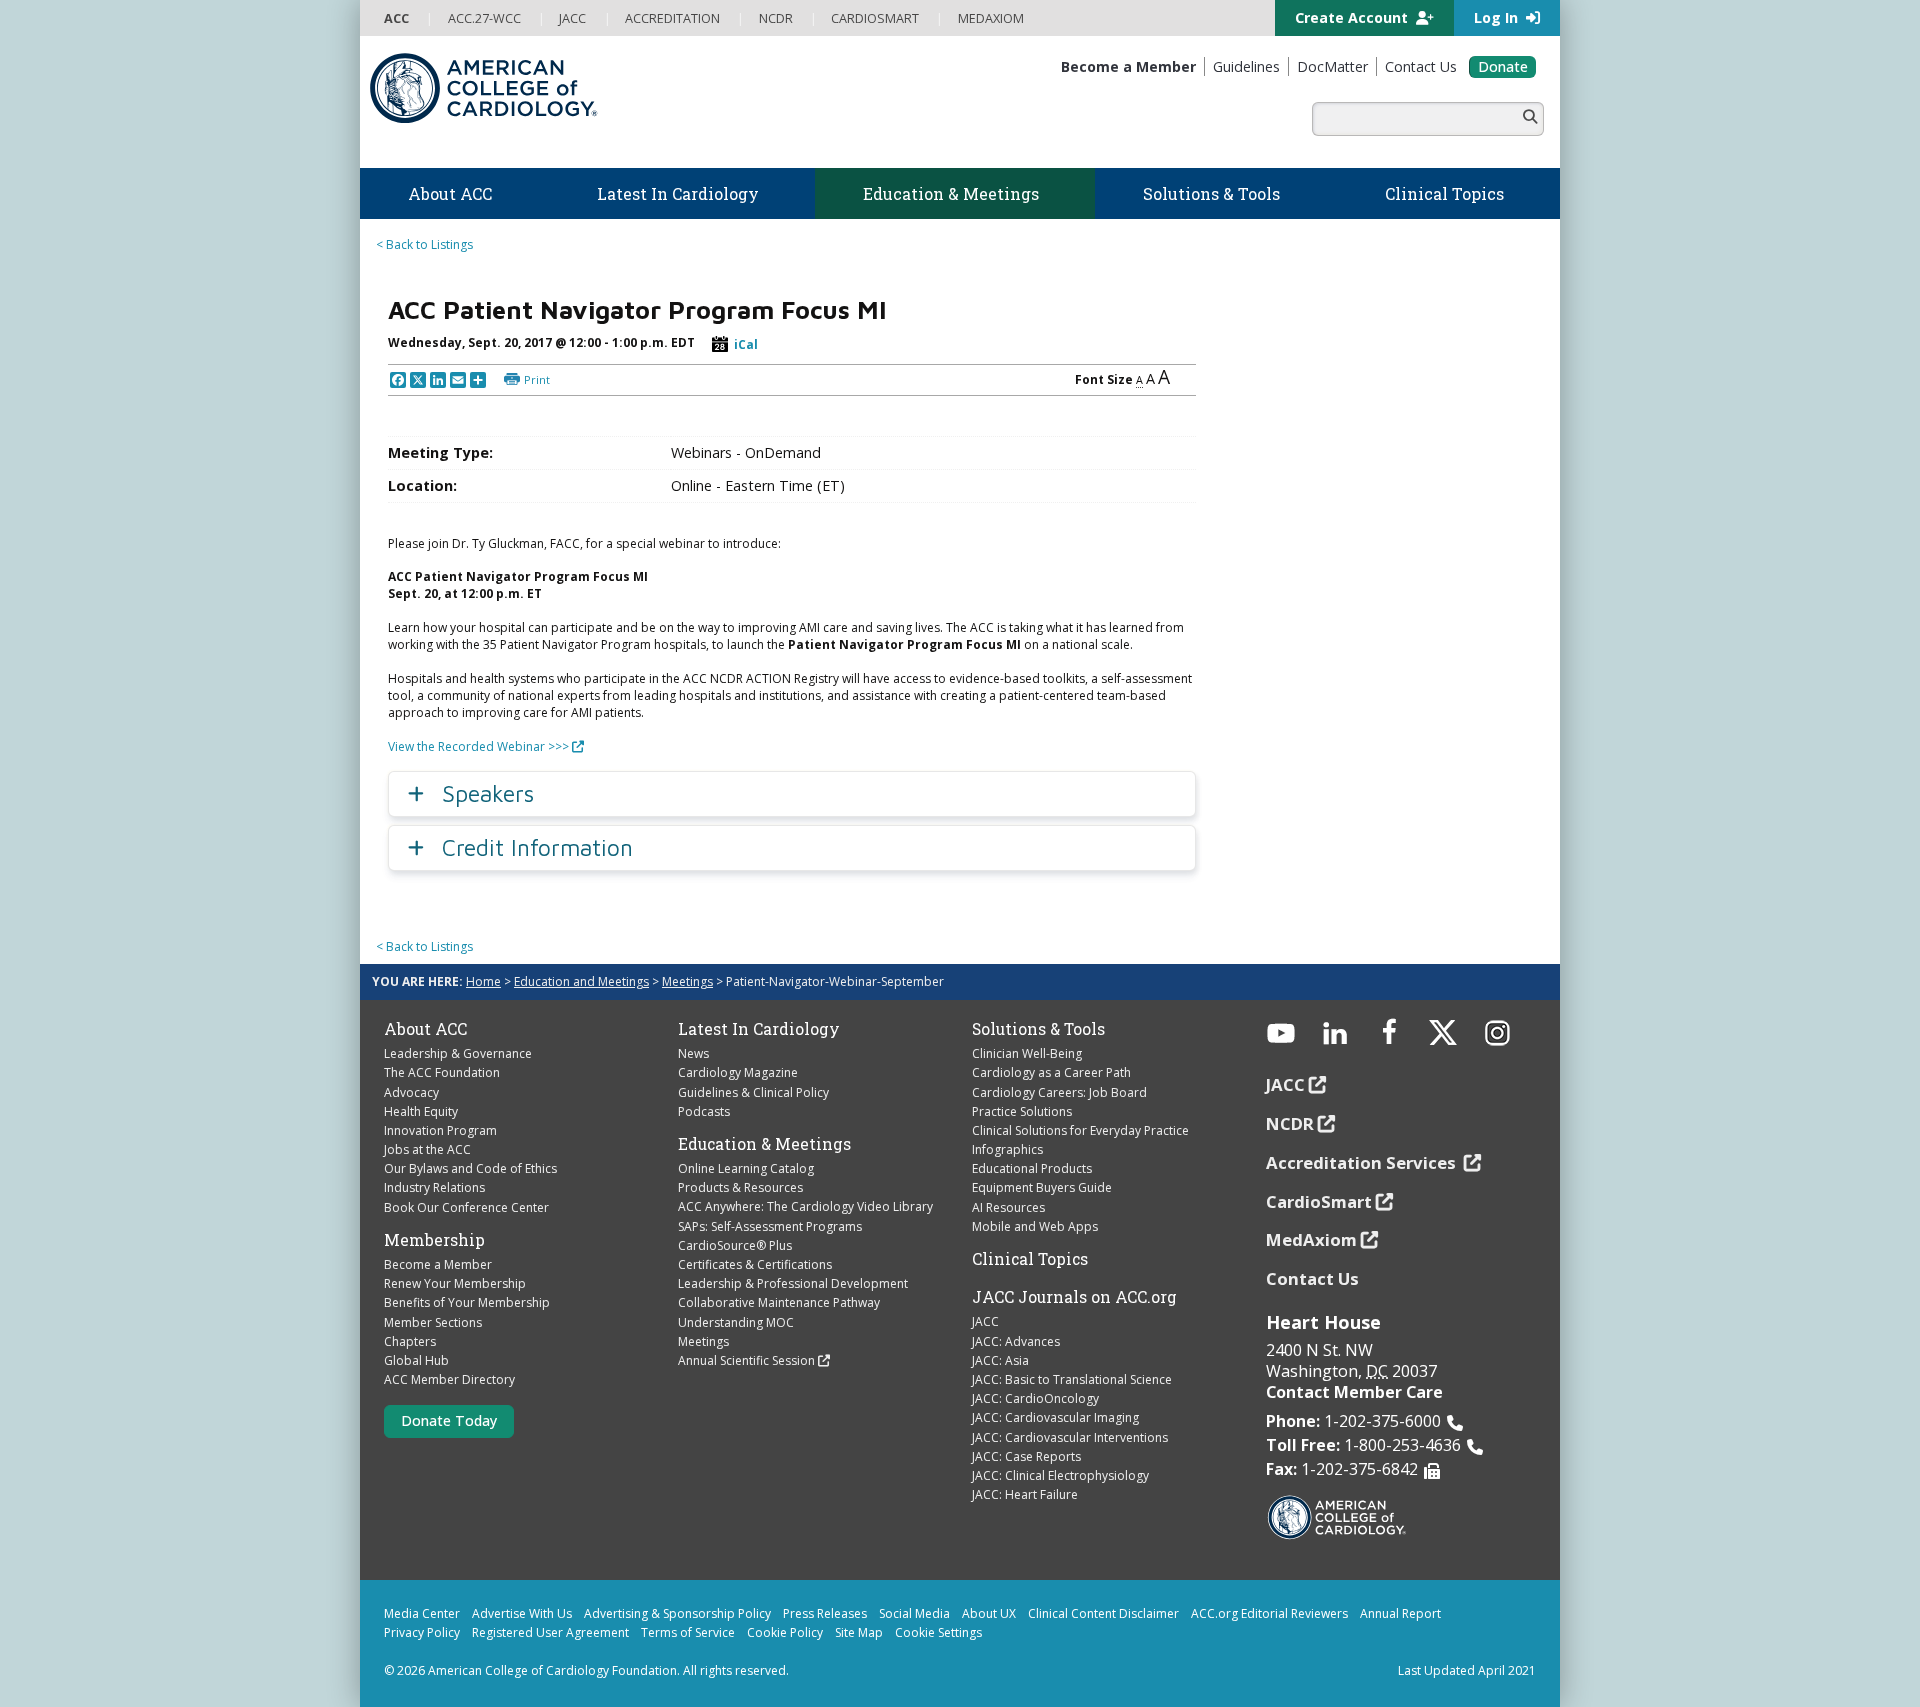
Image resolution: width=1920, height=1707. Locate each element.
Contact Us (1312, 1278)
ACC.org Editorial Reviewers (1269, 1613)
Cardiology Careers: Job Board (1059, 1092)
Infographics (1007, 1149)
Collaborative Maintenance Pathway (779, 1302)
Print (537, 379)
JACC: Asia (1000, 1360)
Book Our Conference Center (466, 1207)
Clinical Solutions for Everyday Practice (1080, 1130)
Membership (434, 1240)
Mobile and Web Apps (1035, 1226)
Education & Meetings (764, 1144)
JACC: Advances (1016, 1341)
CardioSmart (1319, 1201)
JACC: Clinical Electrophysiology (1060, 1475)
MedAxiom (1311, 1239)
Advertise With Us (522, 1613)
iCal (746, 344)
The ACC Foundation (442, 1072)
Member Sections (433, 1322)
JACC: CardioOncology (1035, 1398)
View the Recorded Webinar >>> (478, 746)
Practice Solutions (1022, 1111)
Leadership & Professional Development (793, 1283)
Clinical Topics (1030, 1259)
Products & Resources (740, 1187)
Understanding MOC (736, 1322)
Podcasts (704, 1111)
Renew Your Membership (455, 1283)
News (693, 1053)
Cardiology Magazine (738, 1072)
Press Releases (825, 1613)
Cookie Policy (785, 1632)
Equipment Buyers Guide (1042, 1187)
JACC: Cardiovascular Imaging (1055, 1417)
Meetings (687, 981)
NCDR (1290, 1123)
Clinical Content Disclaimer (1103, 1613)
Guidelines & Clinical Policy (753, 1092)
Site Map (859, 1632)
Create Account (1353, 17)
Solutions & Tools (1038, 1029)
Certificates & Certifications (755, 1264)
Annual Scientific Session (746, 1360)
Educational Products (1032, 1168)
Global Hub (416, 1360)
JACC (985, 1321)
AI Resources (1008, 1207)
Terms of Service (688, 1632)
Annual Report (1400, 1613)
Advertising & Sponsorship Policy (677, 1613)
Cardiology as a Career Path (1051, 1072)
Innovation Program (440, 1130)
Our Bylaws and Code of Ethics (470, 1168)
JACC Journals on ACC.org (1074, 1297)
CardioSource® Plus (735, 1245)
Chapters (410, 1341)
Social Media (914, 1613)
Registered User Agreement (550, 1632)
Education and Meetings (581, 981)
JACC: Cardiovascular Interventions (1070, 1437)
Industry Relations (434, 1187)
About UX (989, 1613)
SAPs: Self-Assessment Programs (770, 1226)
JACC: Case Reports (1026, 1456)
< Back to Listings (424, 244)
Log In (1498, 17)
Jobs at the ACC (427, 1149)
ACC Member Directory (449, 1379)
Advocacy (411, 1092)
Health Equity (421, 1111)
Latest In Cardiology (759, 1029)
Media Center (422, 1613)
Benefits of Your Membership (467, 1302)
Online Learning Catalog (746, 1168)
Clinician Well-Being (1027, 1053)
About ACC (425, 1029)
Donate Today (449, 1420)
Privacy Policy (422, 1632)
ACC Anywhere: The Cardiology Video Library (805, 1206)
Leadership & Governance (458, 1053)
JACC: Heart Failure (1025, 1494)
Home (483, 981)
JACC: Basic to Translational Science (1072, 1379)
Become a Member (438, 1264)
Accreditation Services (1363, 1162)
